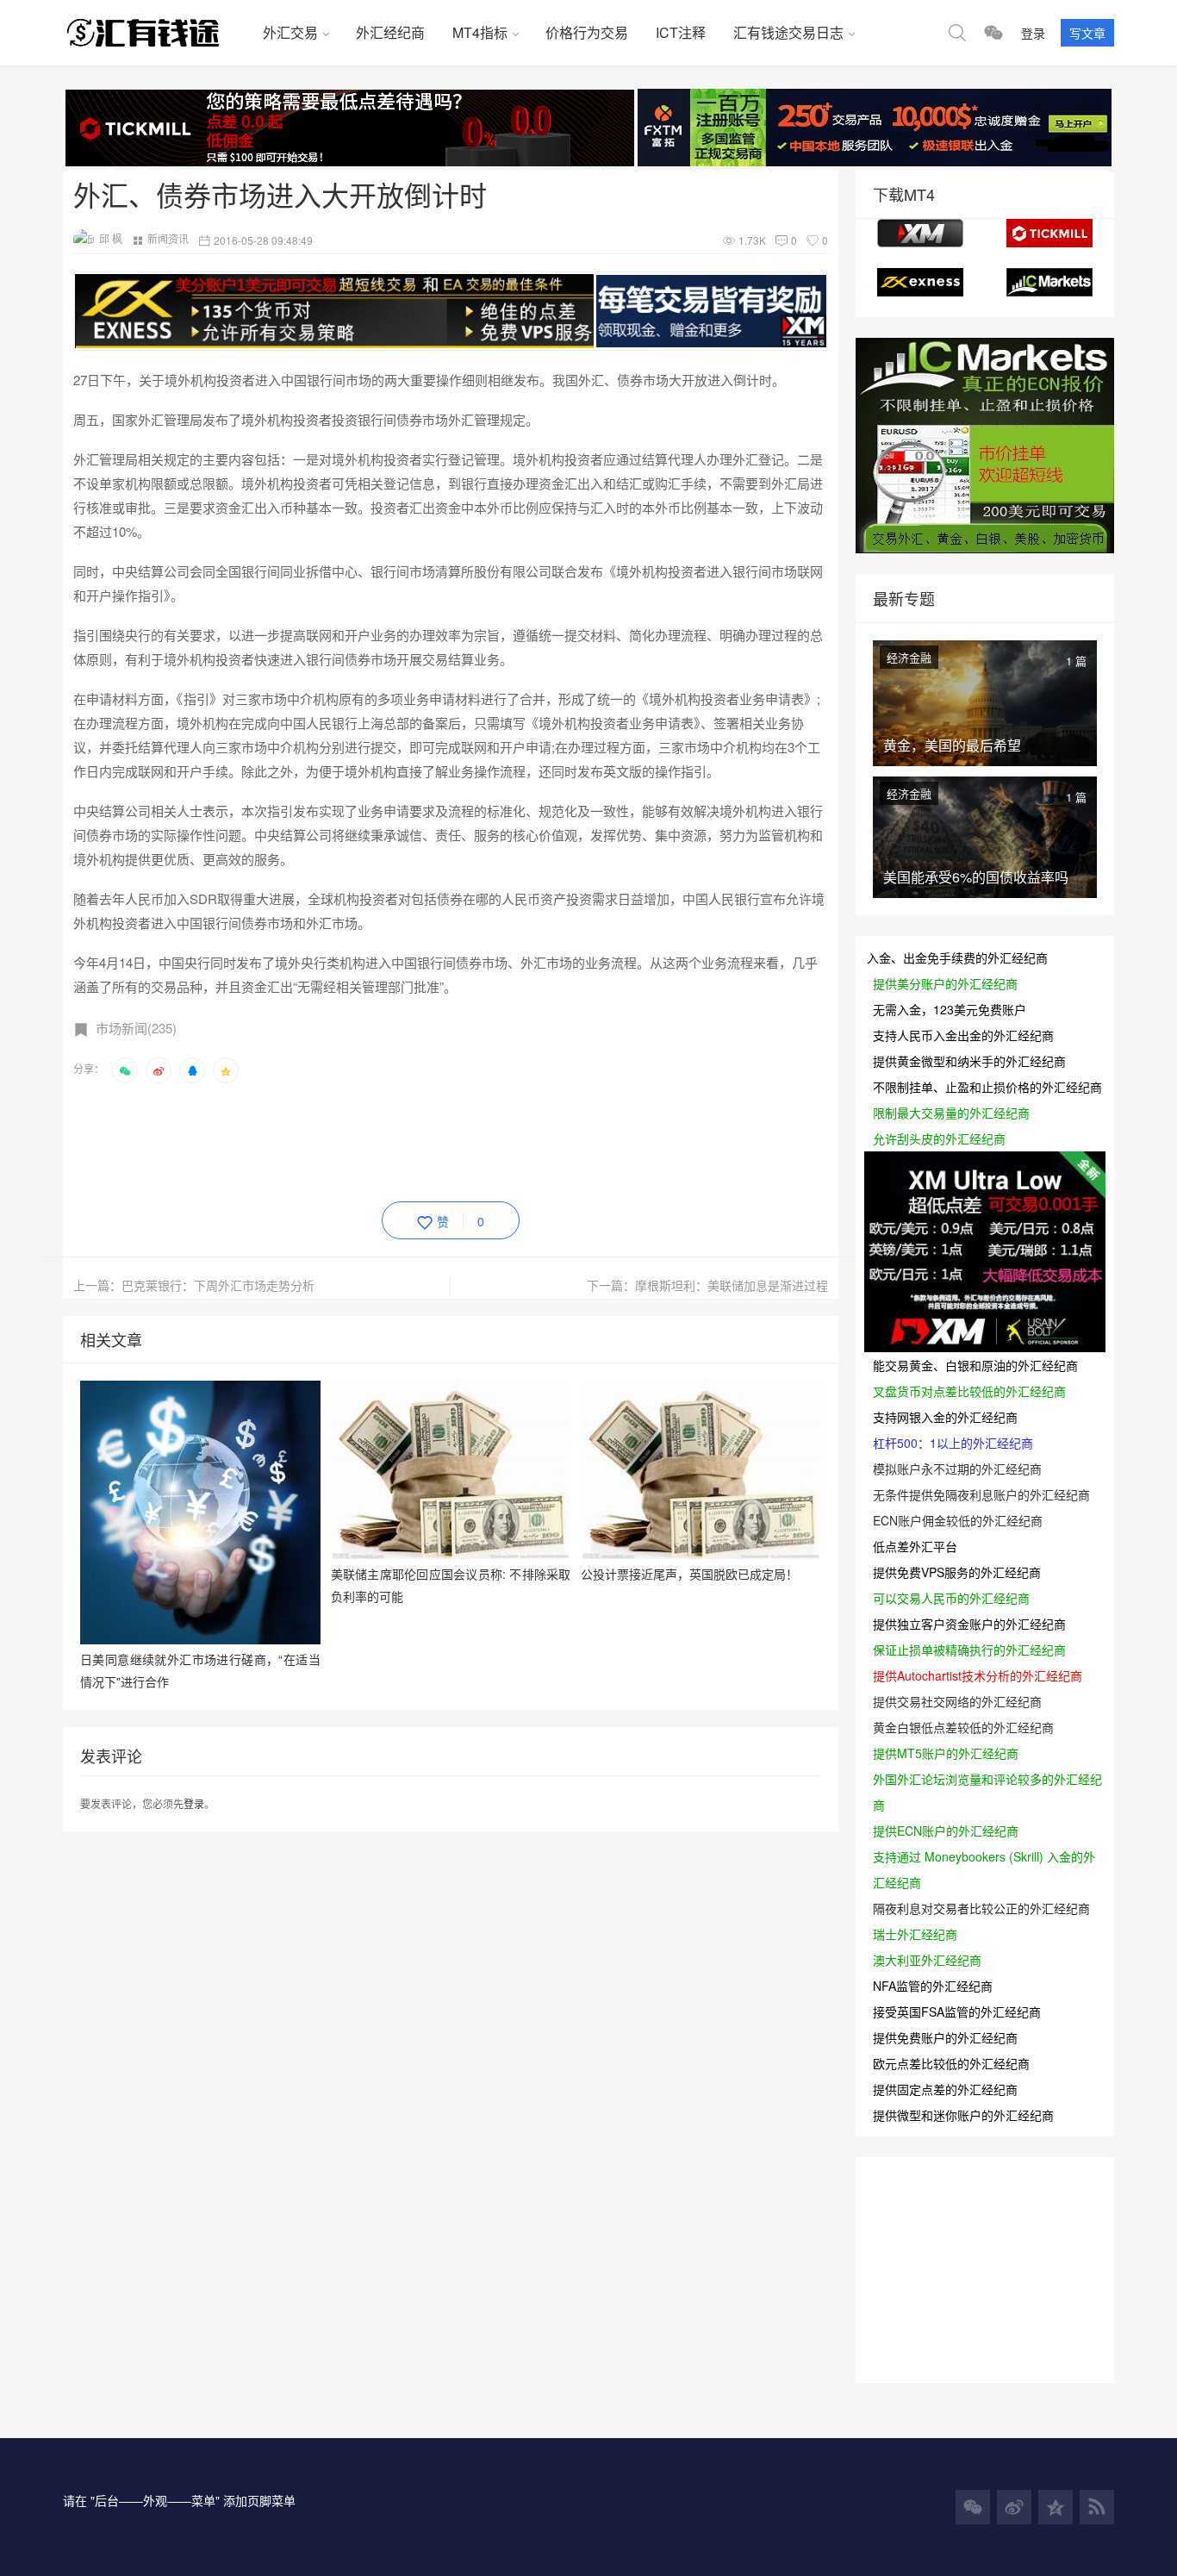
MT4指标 (480, 32)
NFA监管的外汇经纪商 (933, 1986)
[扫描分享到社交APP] (125, 1070)
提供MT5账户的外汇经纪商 (946, 1753)
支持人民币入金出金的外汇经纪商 (963, 1035)
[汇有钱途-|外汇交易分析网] (156, 33)
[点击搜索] (957, 33)
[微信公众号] (973, 2507)
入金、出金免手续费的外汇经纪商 (957, 957)
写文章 (1087, 33)
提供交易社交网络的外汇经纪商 (957, 1701)
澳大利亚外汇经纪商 (927, 1960)
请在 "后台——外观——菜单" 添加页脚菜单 (179, 2500)
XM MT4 (920, 233)
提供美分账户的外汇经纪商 (945, 983)
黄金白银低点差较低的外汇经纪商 (963, 1727)
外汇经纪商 (390, 32)
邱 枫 (111, 238)
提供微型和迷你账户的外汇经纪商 (963, 2115)
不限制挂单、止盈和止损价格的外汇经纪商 (987, 1087)
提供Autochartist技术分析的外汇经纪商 (978, 1675)
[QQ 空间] (1056, 2507)
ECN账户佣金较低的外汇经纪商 (958, 1520)
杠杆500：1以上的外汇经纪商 (953, 1443)
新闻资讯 (168, 238)
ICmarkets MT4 (1049, 282)
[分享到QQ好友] (192, 1070)
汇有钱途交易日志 (788, 32)
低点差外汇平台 (915, 1546)
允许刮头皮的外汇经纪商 (939, 1138)
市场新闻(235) (136, 1028)
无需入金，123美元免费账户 (950, 1009)
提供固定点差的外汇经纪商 (945, 2089)
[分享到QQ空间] (226, 1070)
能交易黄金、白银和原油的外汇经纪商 (975, 1365)
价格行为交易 (587, 32)
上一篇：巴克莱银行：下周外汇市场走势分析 (194, 1285)
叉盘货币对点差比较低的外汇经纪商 (969, 1391)
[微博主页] (1014, 2507)
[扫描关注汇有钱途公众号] (993, 33)
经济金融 (909, 657)
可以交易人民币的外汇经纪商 (951, 1598)
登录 (1033, 33)
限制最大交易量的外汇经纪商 (951, 1113)
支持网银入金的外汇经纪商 (945, 1417)
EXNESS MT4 (920, 282)
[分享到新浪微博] (159, 1070)
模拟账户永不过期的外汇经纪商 (957, 1469)
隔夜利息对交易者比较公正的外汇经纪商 (981, 1908)
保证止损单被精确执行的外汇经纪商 (969, 1650)
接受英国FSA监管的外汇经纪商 (957, 2012)
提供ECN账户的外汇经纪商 (946, 1831)
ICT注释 (681, 32)
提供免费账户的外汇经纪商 (945, 2037)
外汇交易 (290, 32)
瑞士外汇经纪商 (915, 1934)
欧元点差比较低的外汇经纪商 (951, 2063)
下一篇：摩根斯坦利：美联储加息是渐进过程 (707, 1285)
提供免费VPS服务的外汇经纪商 (957, 1572)
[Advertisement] (387, 1139)
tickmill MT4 (1049, 233)
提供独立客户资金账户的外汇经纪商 (969, 1624)
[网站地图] (1097, 2507)
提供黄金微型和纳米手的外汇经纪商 (969, 1061)
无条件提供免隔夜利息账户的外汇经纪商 (981, 1494)
